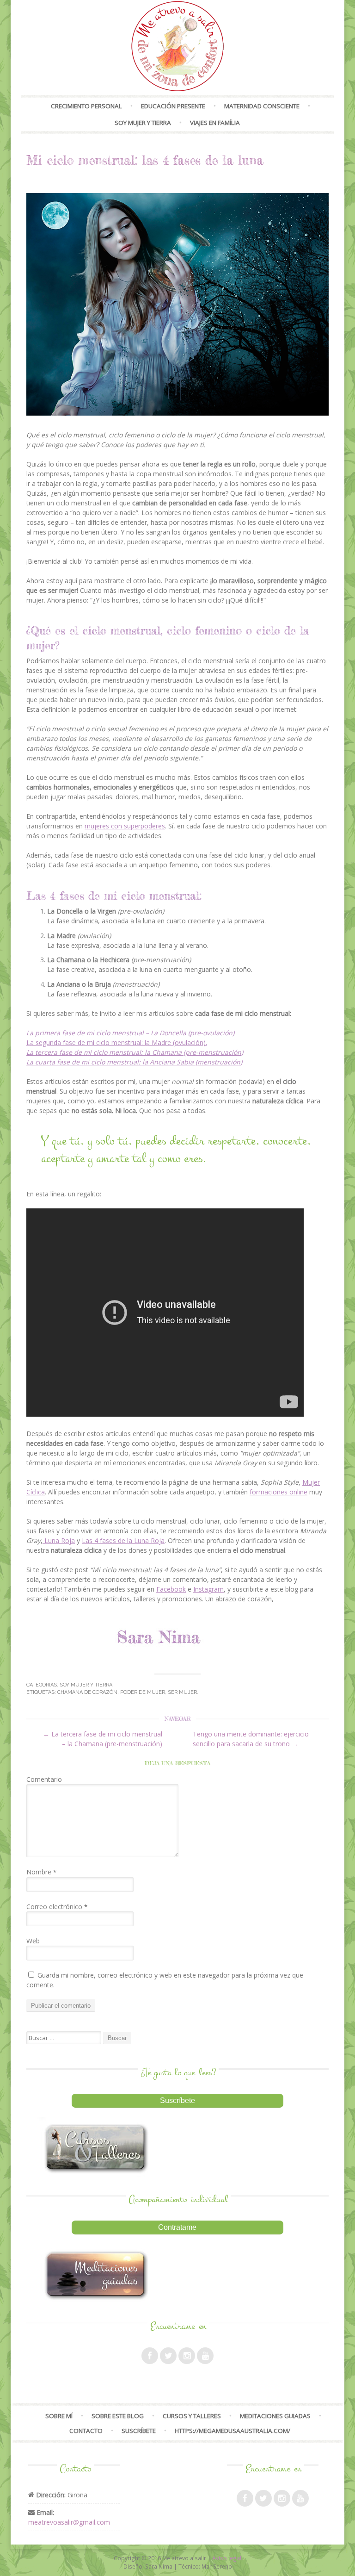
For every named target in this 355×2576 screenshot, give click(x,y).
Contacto (86, 2431)
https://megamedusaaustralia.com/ (233, 2431)
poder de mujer (143, 1692)
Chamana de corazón (87, 1692)
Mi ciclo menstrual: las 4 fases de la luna (145, 160)
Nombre (41, 1872)
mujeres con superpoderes (125, 826)
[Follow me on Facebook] (150, 2356)
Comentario (44, 1779)
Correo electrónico (57, 1907)
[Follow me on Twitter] (168, 2356)
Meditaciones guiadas (275, 2416)
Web (33, 1941)
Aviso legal (227, 2558)
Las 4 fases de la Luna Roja (123, 1540)
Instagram (208, 1589)
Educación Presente (173, 106)
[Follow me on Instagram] (187, 2356)
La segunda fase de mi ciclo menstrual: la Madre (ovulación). (117, 1042)
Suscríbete (139, 2431)
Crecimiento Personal (86, 106)
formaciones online (278, 1492)
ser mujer (182, 1692)
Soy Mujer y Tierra (143, 123)
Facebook (171, 1589)
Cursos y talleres (192, 2416)
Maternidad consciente (262, 106)
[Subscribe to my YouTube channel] (205, 2356)
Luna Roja (59, 1540)
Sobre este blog (118, 2416)
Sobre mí (59, 2416)
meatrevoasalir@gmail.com (69, 2522)
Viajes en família (215, 123)
